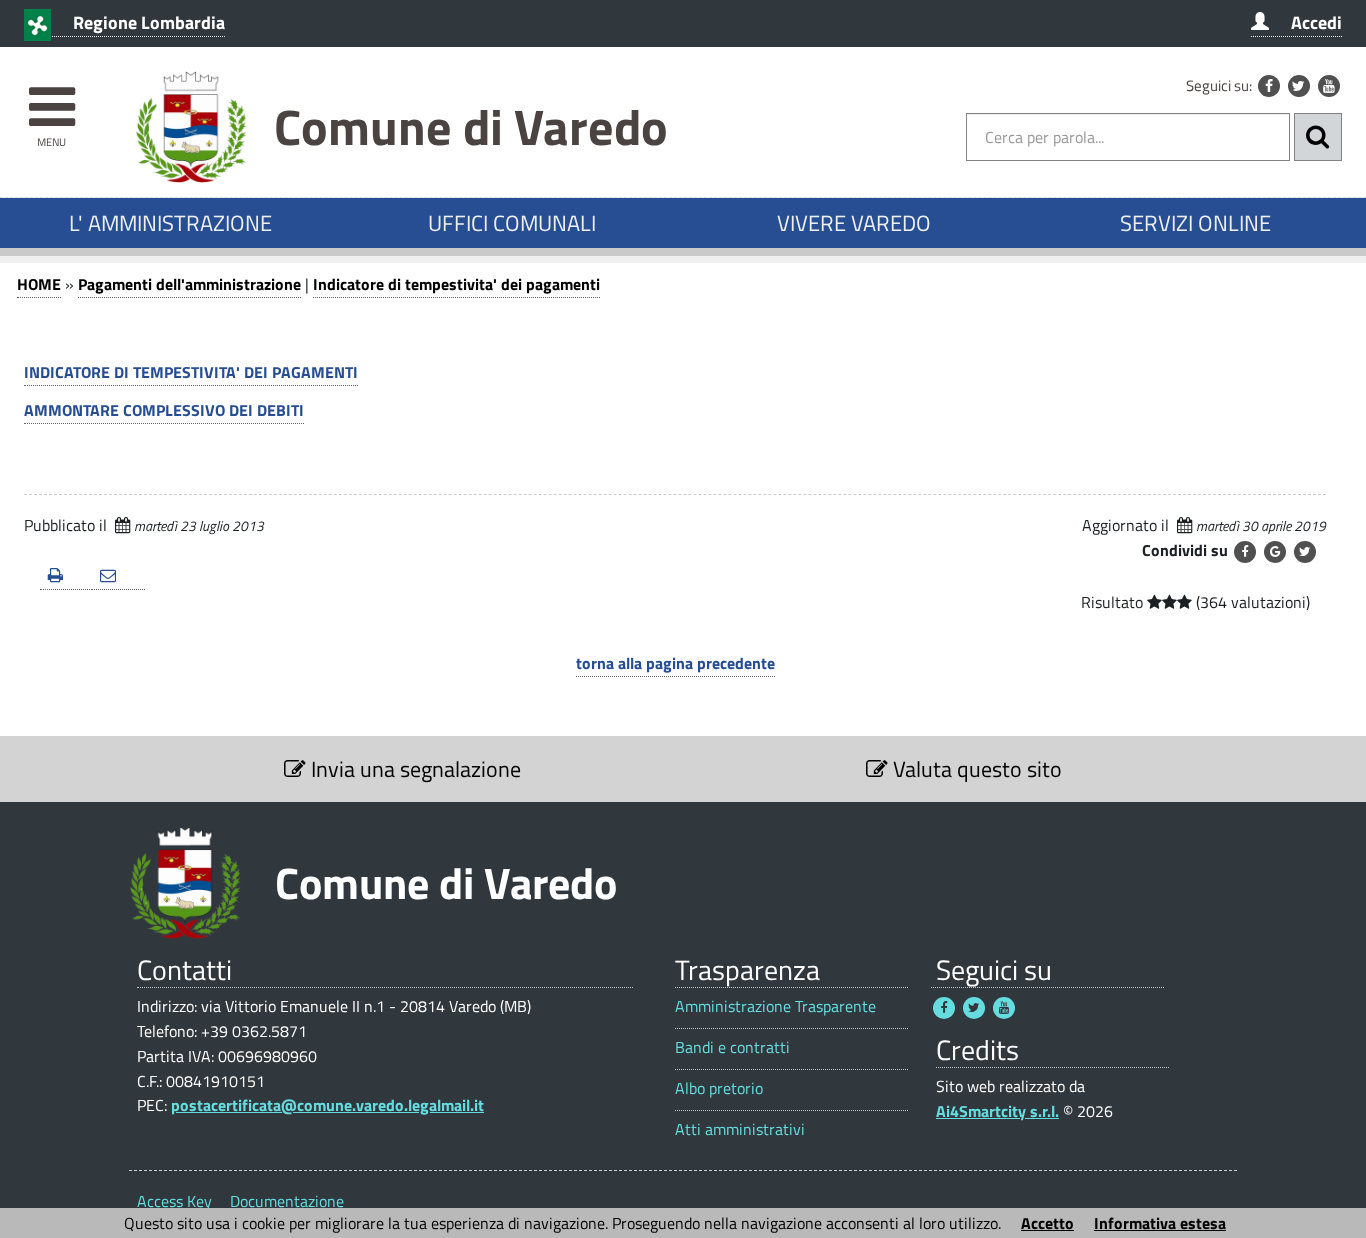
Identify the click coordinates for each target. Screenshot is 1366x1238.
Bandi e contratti (732, 1047)
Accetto (1047, 1223)
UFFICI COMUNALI (512, 223)
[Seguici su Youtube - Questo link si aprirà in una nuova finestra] (1329, 86)
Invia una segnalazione (413, 769)
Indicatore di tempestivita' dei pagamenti (456, 284)
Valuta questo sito (975, 769)
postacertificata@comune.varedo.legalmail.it (327, 1105)
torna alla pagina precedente (675, 663)
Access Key (174, 1201)
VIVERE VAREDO (854, 223)
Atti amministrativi (740, 1129)
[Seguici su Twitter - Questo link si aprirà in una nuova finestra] (1299, 86)
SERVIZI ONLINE (1195, 223)
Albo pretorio (719, 1088)
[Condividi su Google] (1275, 552)
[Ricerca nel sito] (1318, 137)
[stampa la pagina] (66, 576)
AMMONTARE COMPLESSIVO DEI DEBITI (164, 410)
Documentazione (287, 1201)
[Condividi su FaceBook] (1245, 552)
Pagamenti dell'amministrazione (189, 284)
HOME (39, 284)
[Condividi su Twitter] (1305, 552)
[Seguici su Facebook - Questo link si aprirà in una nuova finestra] (1269, 86)
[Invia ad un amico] (118, 576)
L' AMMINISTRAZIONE (170, 223)
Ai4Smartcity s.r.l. (997, 1111)
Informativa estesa (1160, 1223)
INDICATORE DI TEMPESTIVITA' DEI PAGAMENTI (191, 372)
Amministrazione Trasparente (775, 1006)
